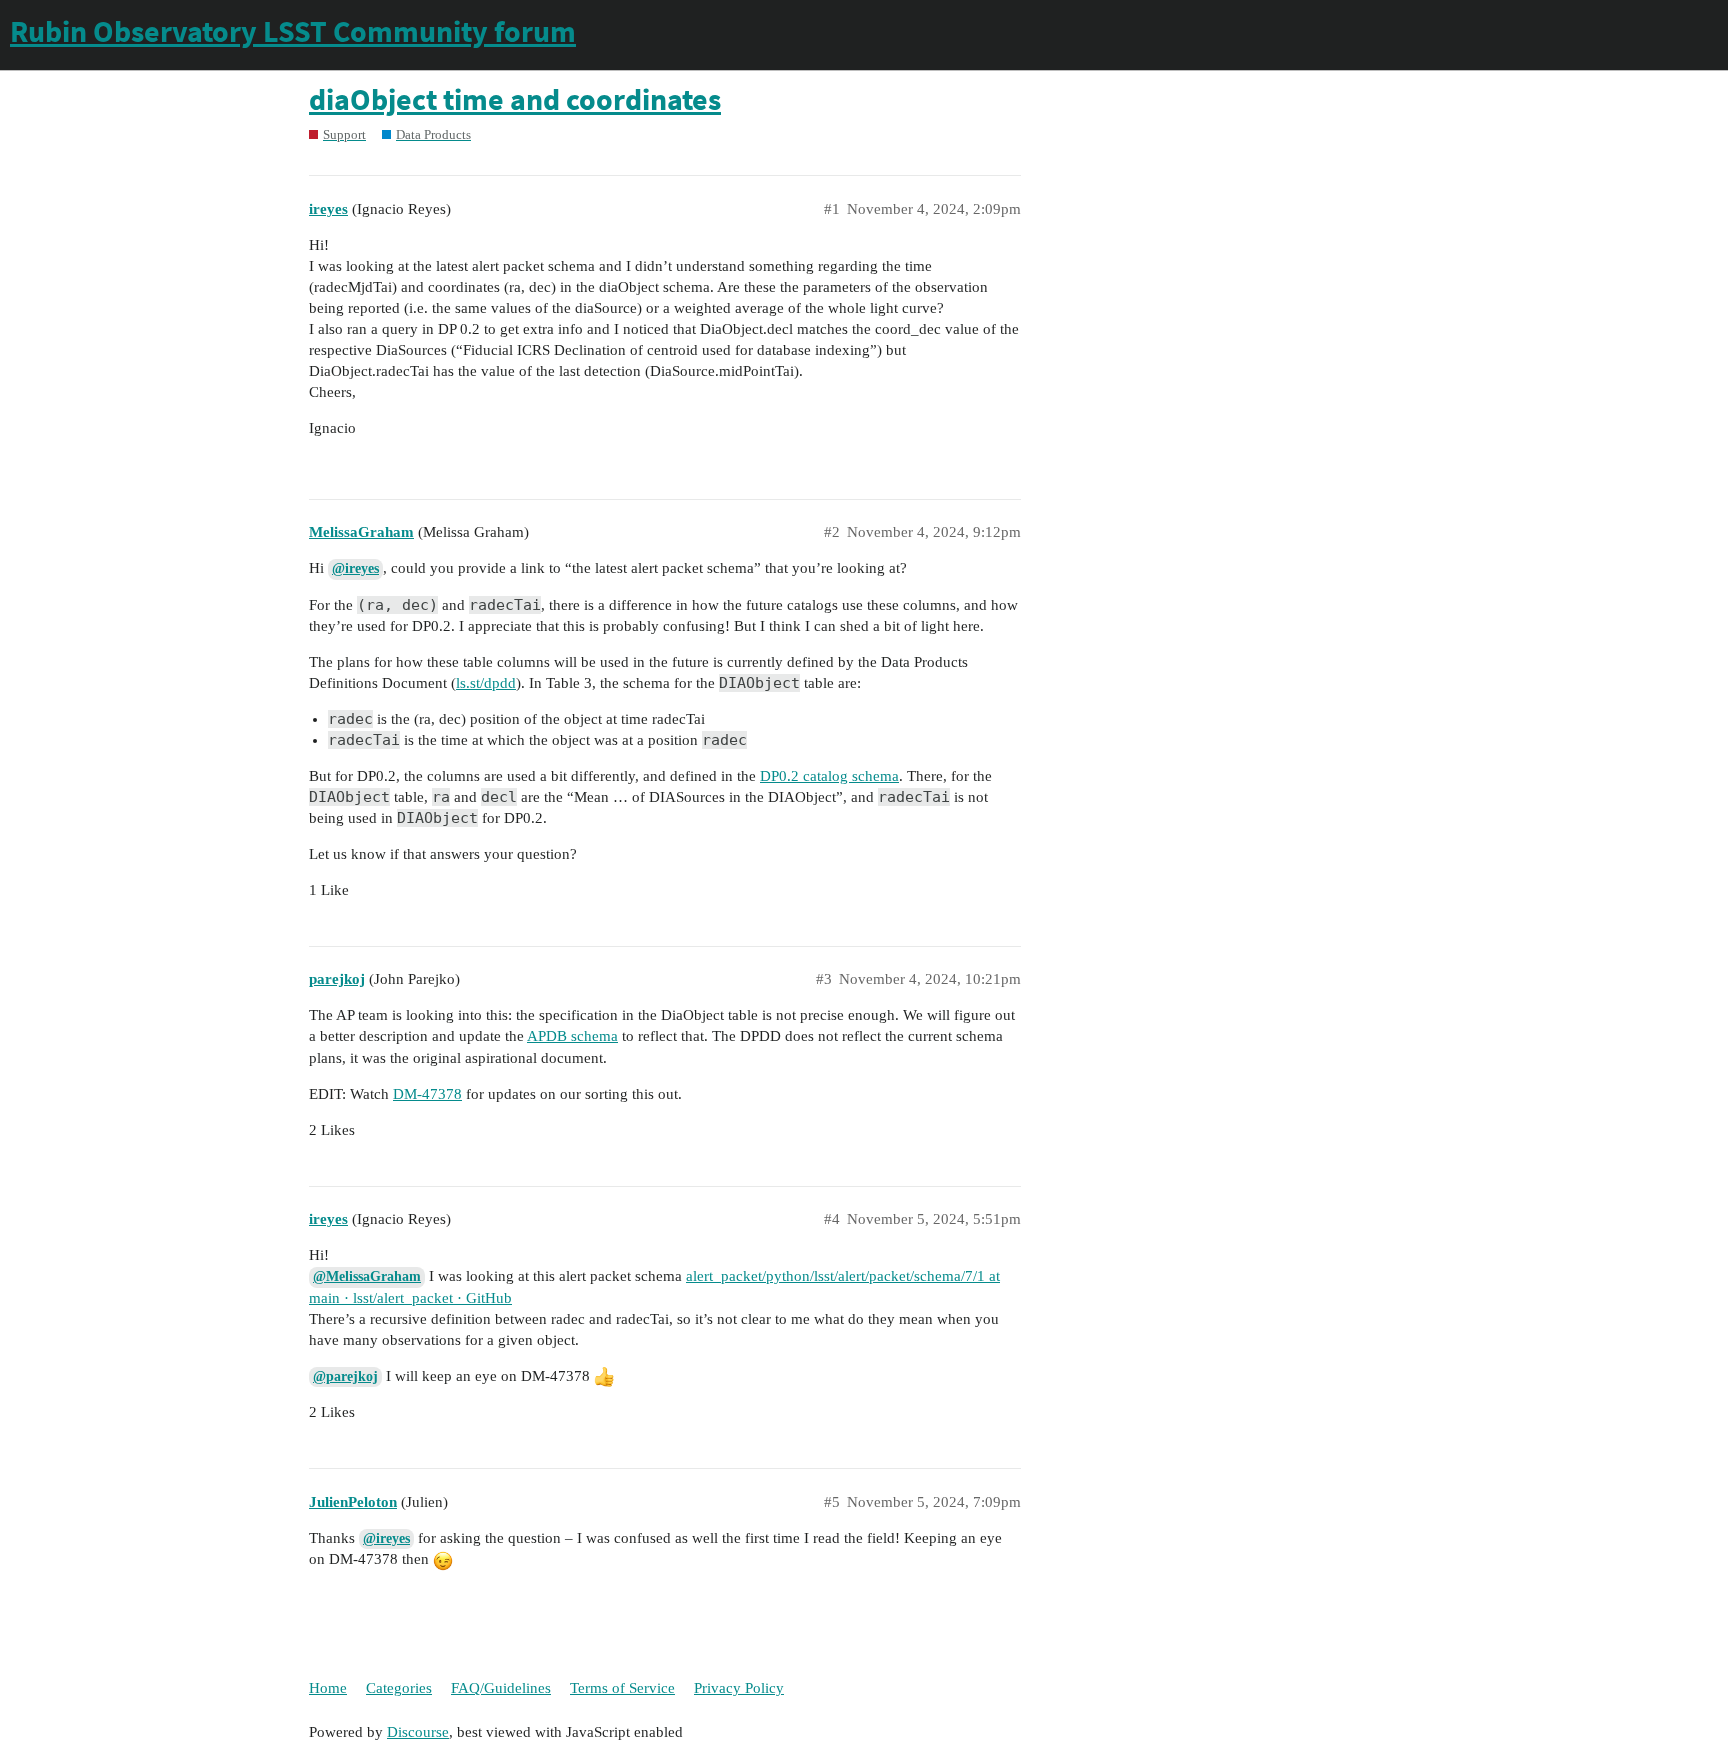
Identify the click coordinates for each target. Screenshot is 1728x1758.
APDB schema (572, 1036)
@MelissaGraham (367, 1276)
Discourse (418, 1732)
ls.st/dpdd (486, 683)
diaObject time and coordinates (515, 99)
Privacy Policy (739, 1688)
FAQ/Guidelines (501, 1688)
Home (328, 1688)
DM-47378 (427, 1094)
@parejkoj (345, 1376)
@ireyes (355, 568)
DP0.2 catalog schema (829, 776)
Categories (399, 1688)
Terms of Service (622, 1688)
